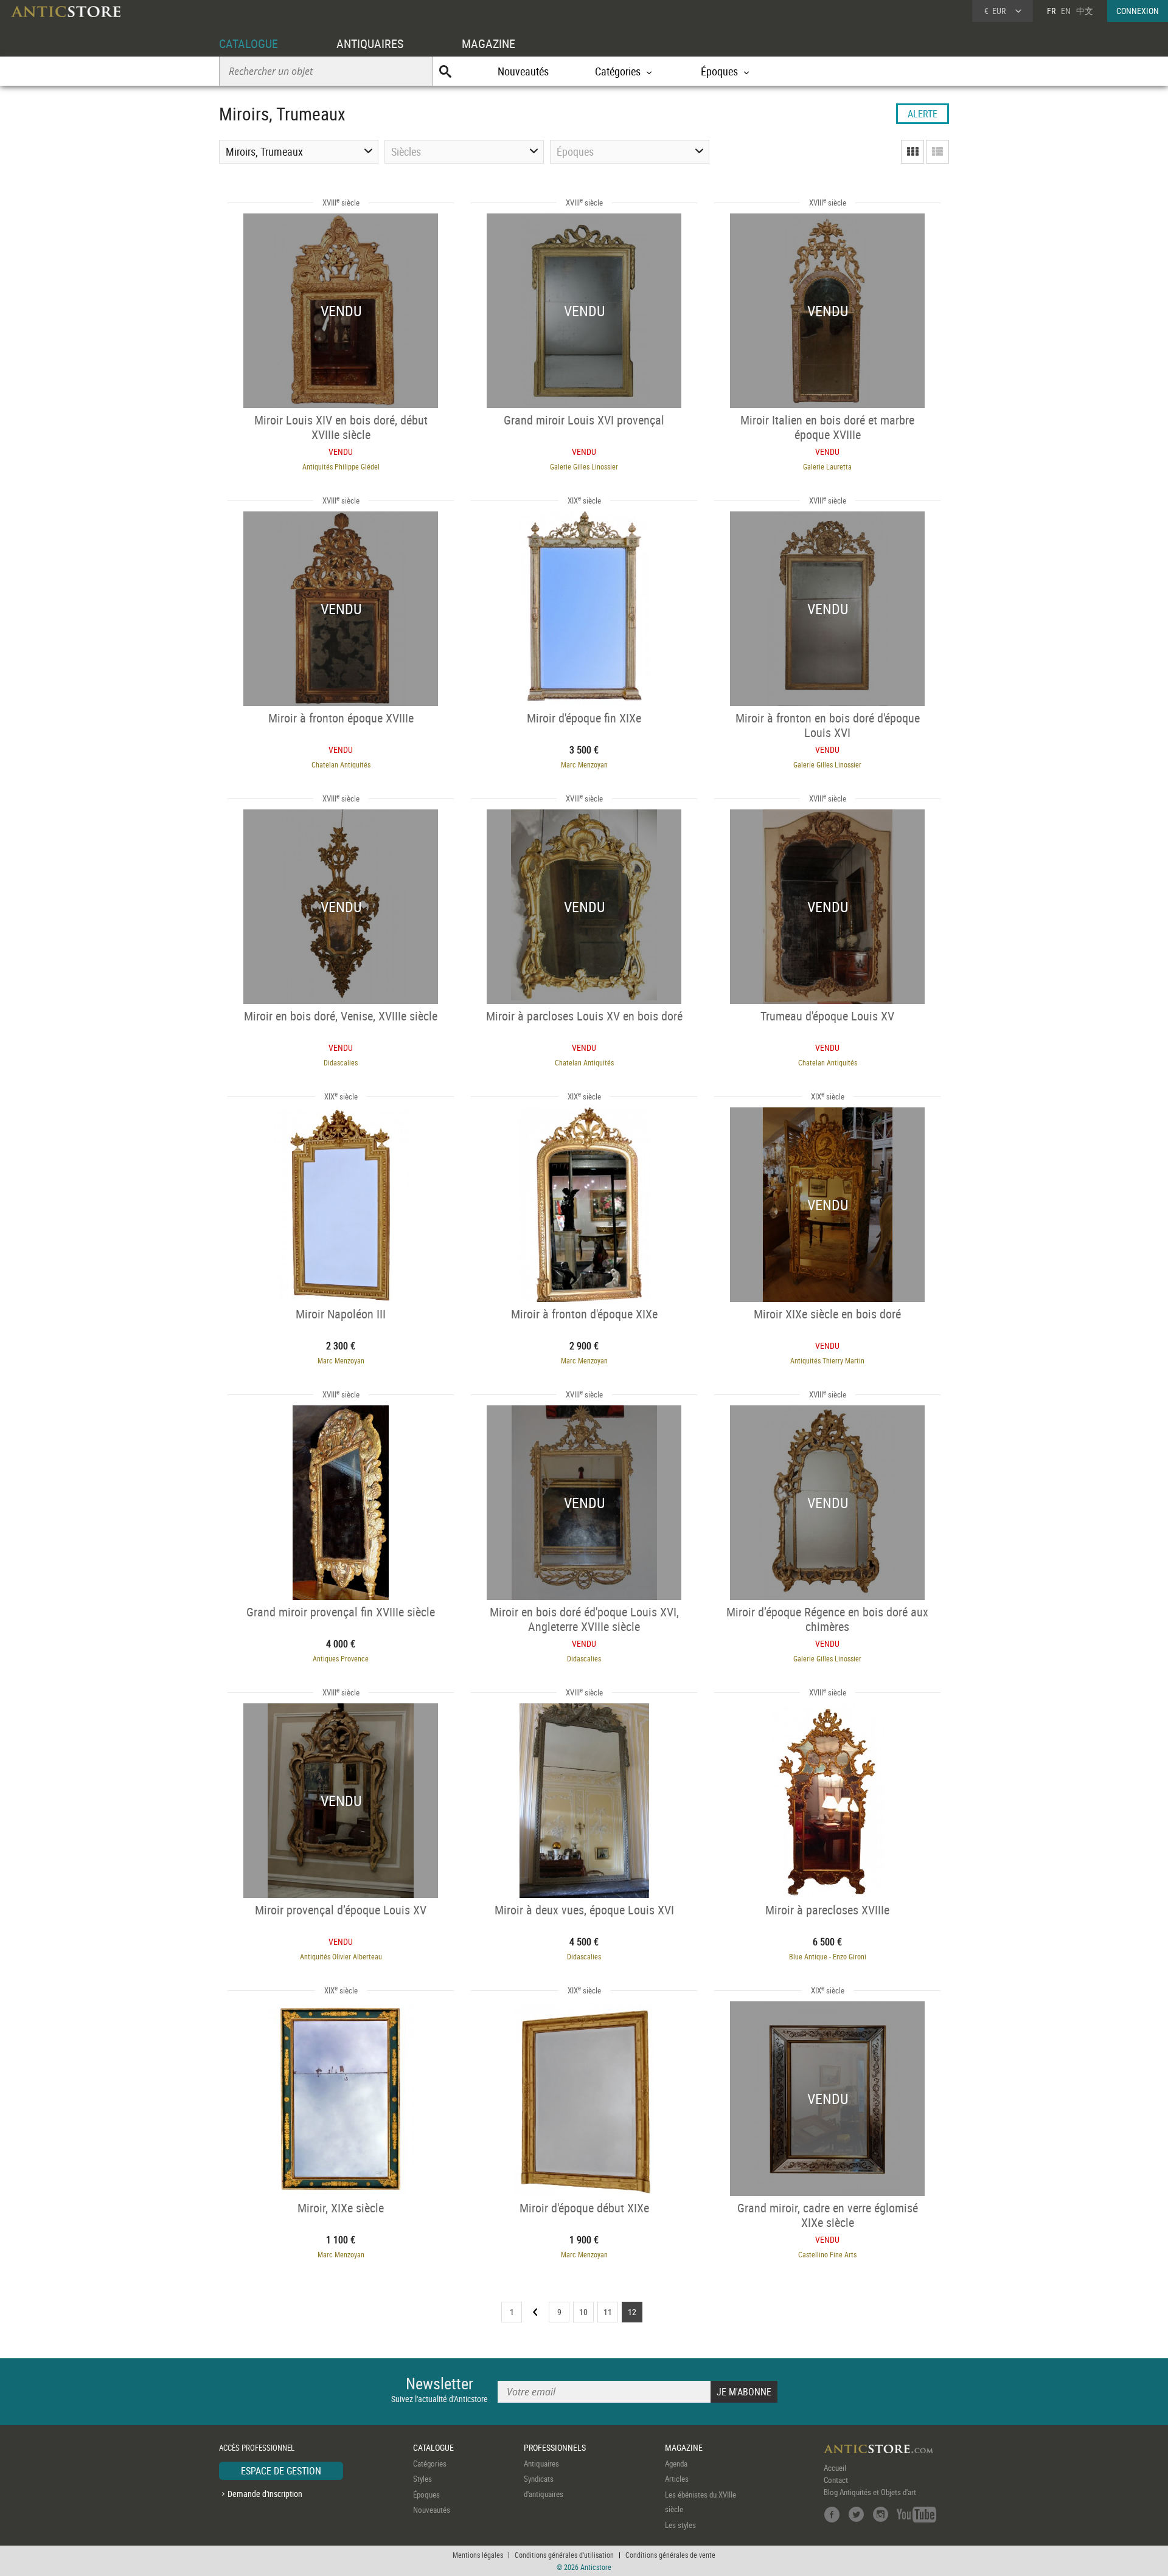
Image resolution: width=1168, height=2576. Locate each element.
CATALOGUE (249, 43)
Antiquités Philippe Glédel (341, 466)
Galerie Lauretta (827, 466)
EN (1066, 11)
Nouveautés (523, 71)
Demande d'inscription (265, 2494)
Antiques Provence (341, 1658)
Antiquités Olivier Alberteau (341, 1956)
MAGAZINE (488, 43)
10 (583, 2312)
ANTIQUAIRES (370, 43)
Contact (836, 2480)
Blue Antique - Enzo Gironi (828, 1956)
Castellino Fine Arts (827, 2254)
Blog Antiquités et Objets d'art (870, 2492)
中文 (1085, 11)
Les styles (680, 2525)
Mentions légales (478, 2555)
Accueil (835, 2468)
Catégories (430, 2463)
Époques (426, 2495)
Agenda (676, 2463)
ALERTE (923, 114)
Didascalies (341, 1062)
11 (608, 2312)
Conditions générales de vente (670, 2555)
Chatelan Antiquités (341, 764)
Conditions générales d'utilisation (564, 2555)
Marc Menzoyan (584, 764)
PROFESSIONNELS (555, 2447)
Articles (677, 2479)
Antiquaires (541, 2463)
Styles (422, 2479)
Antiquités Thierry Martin (827, 1360)
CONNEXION (1138, 11)
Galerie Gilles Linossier (584, 466)
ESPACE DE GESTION (281, 2471)
